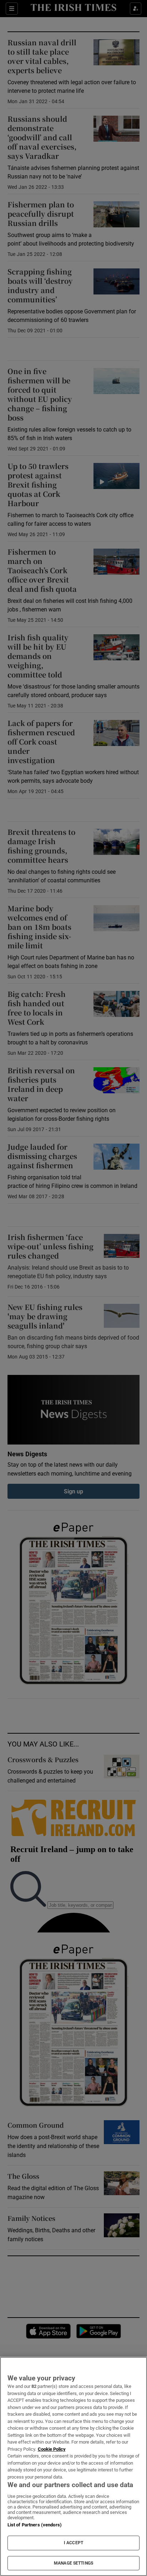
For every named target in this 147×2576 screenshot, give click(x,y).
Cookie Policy (52, 2449)
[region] (73, 2466)
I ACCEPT (73, 2543)
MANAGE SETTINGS (73, 2563)
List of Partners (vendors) (35, 2525)
